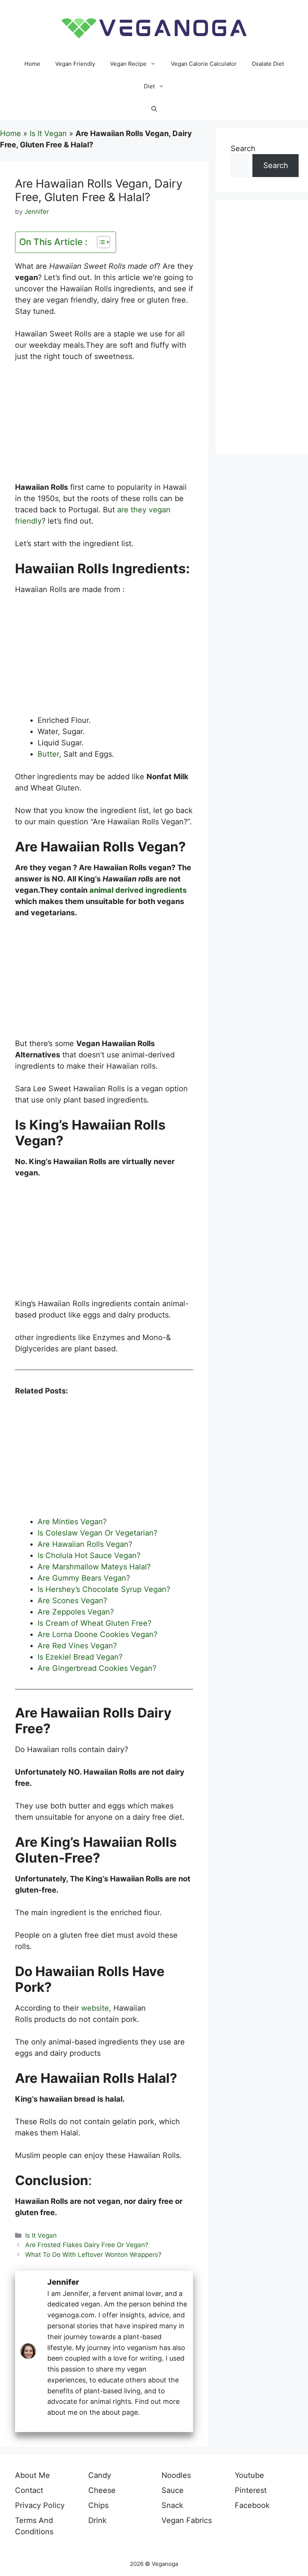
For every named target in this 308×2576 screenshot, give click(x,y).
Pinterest (251, 2490)
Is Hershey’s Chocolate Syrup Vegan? (105, 1589)
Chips (98, 2505)
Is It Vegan (48, 133)
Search (243, 148)
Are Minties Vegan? (72, 1522)
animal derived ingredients (138, 890)
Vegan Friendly (75, 64)
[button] (154, 109)
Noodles (176, 2475)
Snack (172, 2505)
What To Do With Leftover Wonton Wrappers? (93, 2255)
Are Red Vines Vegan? (78, 1646)
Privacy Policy (40, 2505)
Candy (100, 2475)
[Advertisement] (104, 426)
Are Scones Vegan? (72, 1601)
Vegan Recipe (128, 64)
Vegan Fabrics (187, 2520)
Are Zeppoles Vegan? (77, 1612)
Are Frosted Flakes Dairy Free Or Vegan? (87, 2245)
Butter (48, 754)
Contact (29, 2490)
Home (32, 64)
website (95, 2008)
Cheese (102, 2490)
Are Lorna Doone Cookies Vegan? (97, 1634)
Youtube (249, 2475)
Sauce (173, 2490)
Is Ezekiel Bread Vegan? (80, 1657)
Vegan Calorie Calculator (204, 64)
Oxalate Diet (268, 64)
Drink (97, 2520)
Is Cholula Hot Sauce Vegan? (89, 1555)
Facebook (252, 2505)
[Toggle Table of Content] (100, 242)
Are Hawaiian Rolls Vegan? (85, 1544)
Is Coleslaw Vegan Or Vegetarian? (97, 1533)
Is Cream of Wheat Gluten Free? (94, 1623)
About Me (32, 2475)
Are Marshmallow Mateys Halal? (94, 1567)
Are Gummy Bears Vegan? (84, 1578)
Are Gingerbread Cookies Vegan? (97, 1668)
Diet (149, 86)
